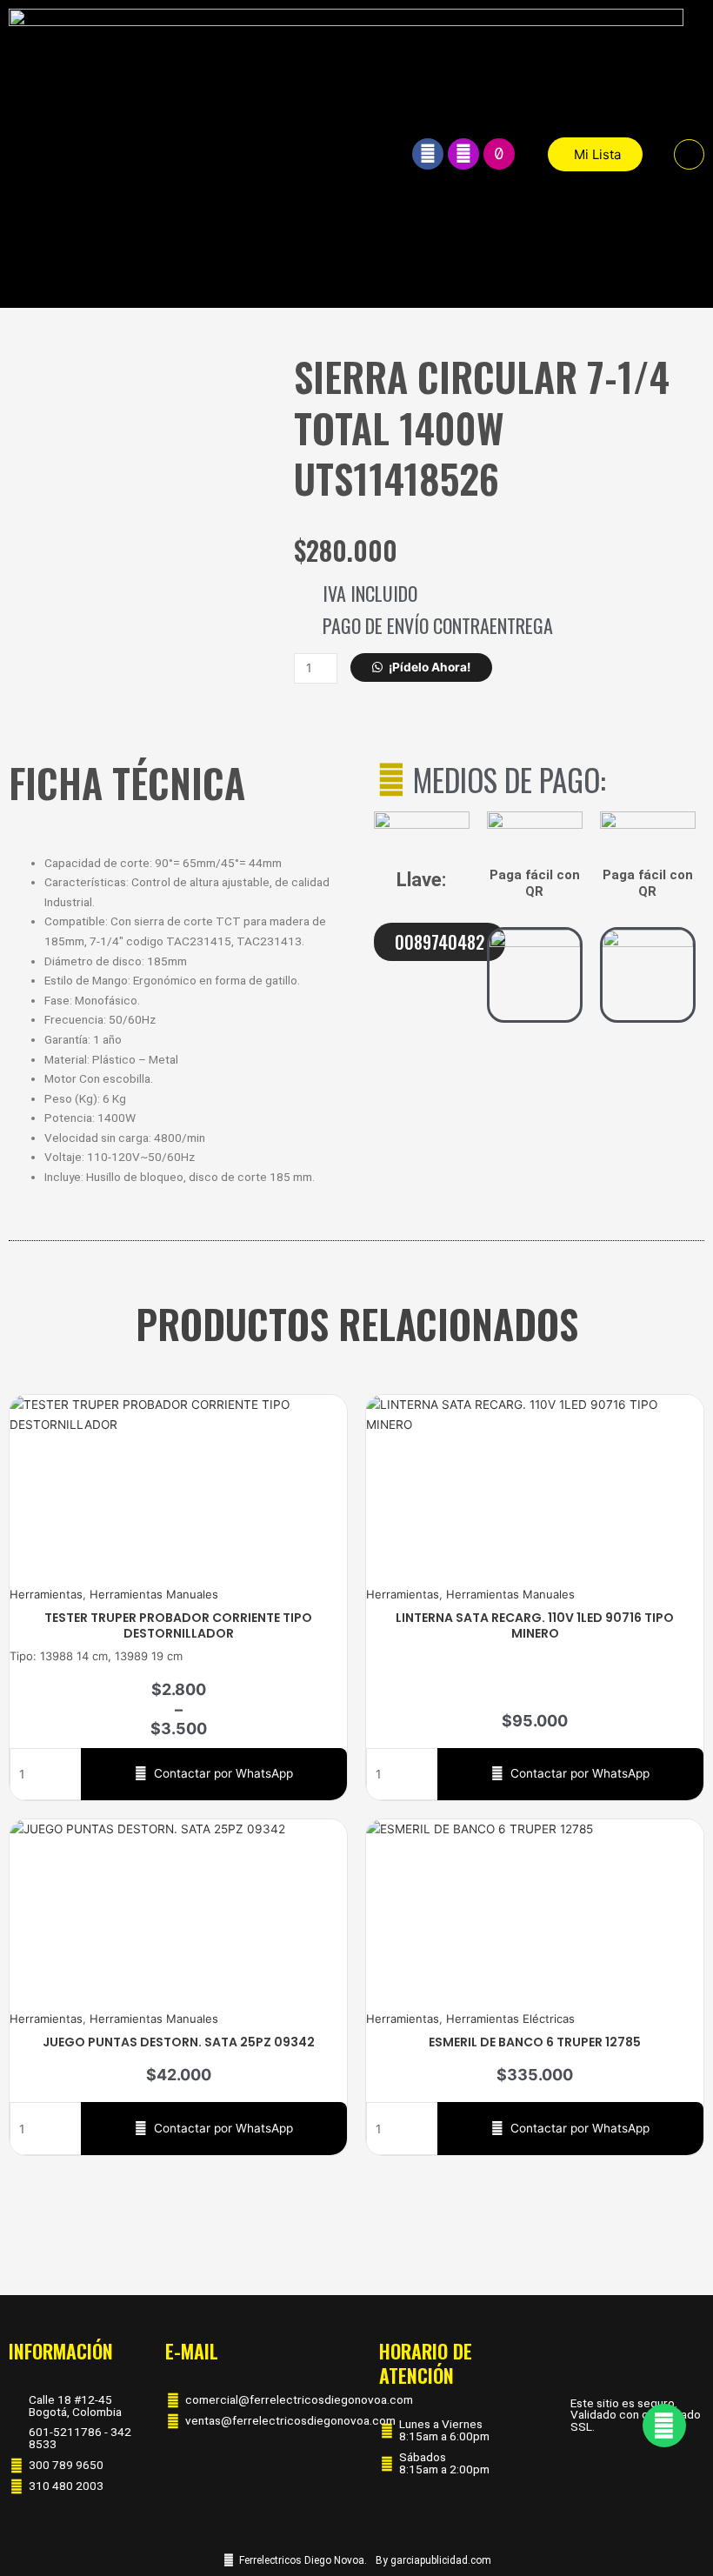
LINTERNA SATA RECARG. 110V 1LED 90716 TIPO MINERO (535, 1625)
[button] (689, 154)
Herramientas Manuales (154, 1594)
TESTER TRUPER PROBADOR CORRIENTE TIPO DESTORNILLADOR (178, 1625)
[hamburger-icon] (371, 154)
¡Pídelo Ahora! (430, 667)
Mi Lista (597, 154)
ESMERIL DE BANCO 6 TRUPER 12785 (535, 2042)
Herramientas (46, 1594)
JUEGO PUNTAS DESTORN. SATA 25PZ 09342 (179, 2042)
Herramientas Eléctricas (510, 2019)
